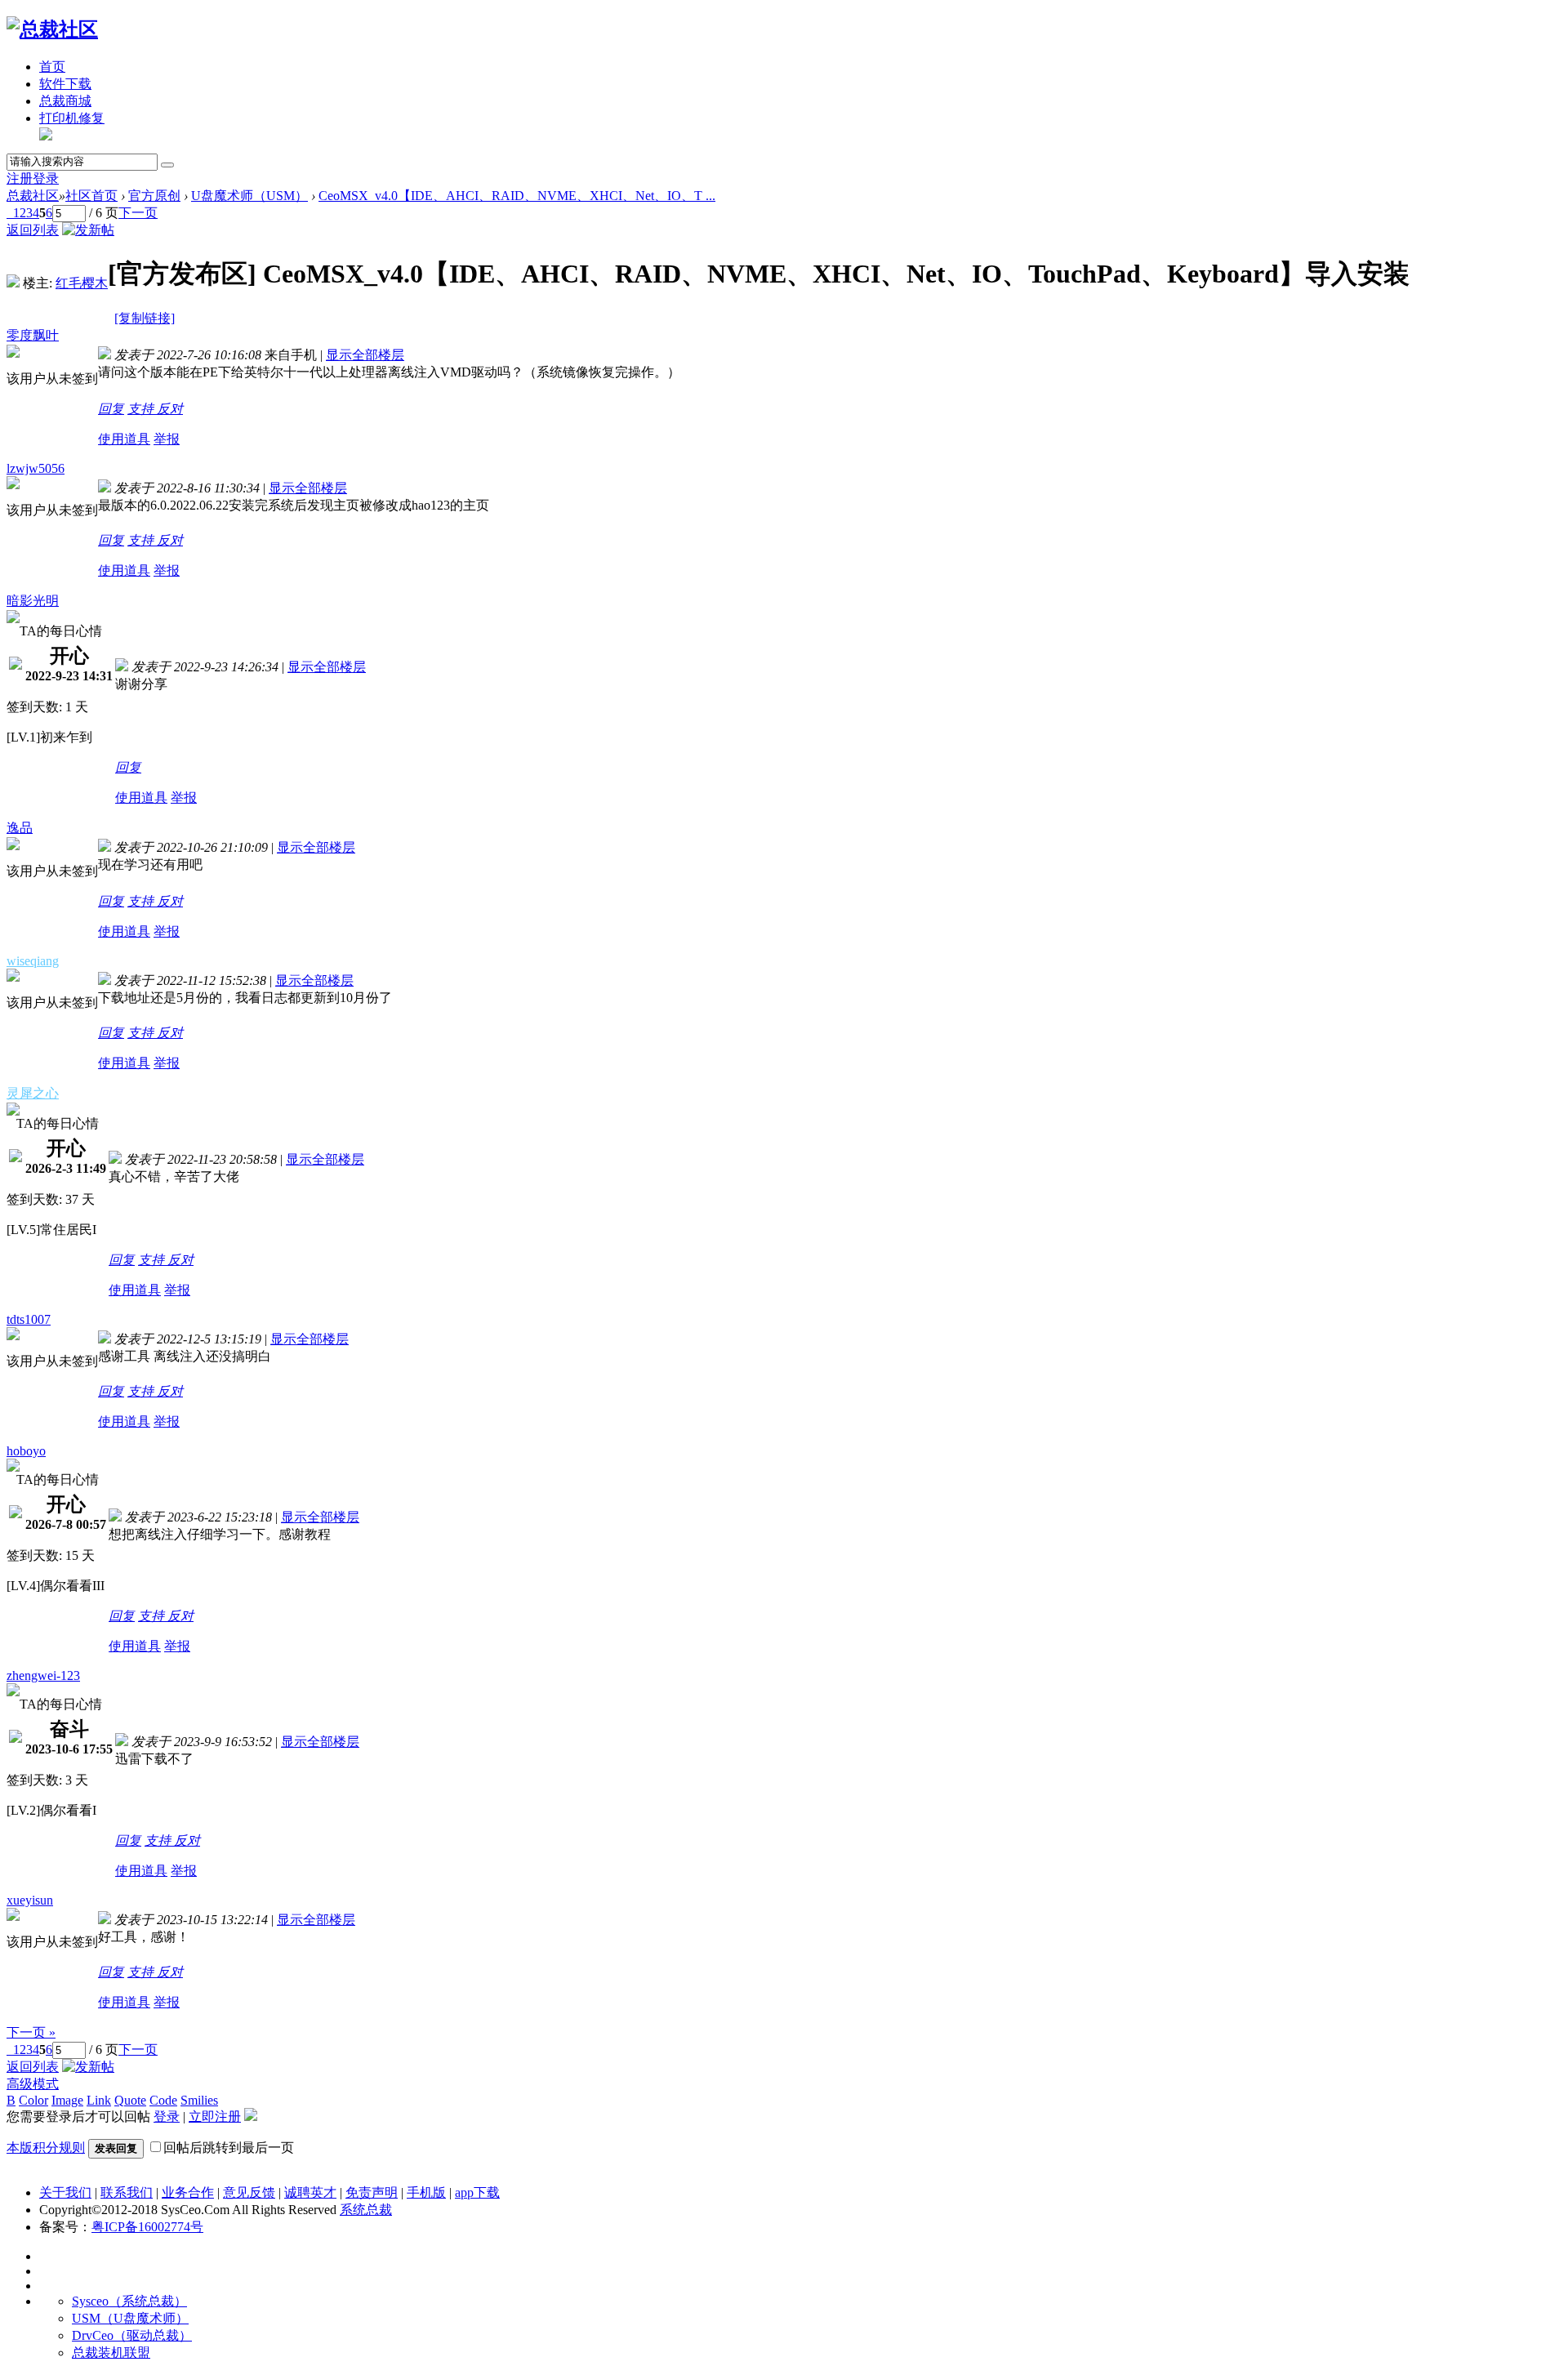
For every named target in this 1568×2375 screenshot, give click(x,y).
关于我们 (65, 2192)
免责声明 (372, 2192)
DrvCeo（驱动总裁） (132, 2335)
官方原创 (154, 196)
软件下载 (65, 84)
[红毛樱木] (13, 283)
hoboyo (26, 1451)
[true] (167, 165)
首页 (52, 67)
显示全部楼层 (365, 355)
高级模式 (33, 2084)
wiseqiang (33, 961)
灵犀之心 (33, 1093)
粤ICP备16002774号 (147, 2227)
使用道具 (124, 439)
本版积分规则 (46, 2148)
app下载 (477, 2192)
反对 (170, 409)
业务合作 (188, 2192)
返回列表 (33, 230)
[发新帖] (88, 230)
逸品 (20, 828)
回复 (111, 409)
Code (163, 2100)
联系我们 (127, 2192)
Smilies (199, 2100)
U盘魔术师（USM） (249, 196)
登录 (46, 178)
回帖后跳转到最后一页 (229, 2148)
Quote (130, 2100)
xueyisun (30, 1900)
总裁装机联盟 (111, 2353)
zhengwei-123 (43, 1675)
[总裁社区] (52, 29)
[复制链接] (145, 318)
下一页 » (31, 2032)
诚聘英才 (310, 2192)
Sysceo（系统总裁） (129, 2301)
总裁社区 (33, 196)
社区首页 (91, 196)
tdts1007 (29, 1319)
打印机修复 (72, 118)
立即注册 (215, 2117)
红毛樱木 (82, 283)
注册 (20, 178)
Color (33, 2100)
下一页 (138, 213)
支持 (142, 409)
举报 (167, 439)
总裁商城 (65, 101)
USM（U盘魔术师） (130, 2318)
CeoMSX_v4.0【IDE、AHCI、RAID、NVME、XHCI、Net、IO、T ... (517, 196)
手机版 (426, 2192)
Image (67, 2100)
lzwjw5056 (36, 468)
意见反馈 (249, 2192)
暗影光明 (33, 601)
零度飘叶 (33, 335)
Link (99, 2100)
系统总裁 (366, 2210)
